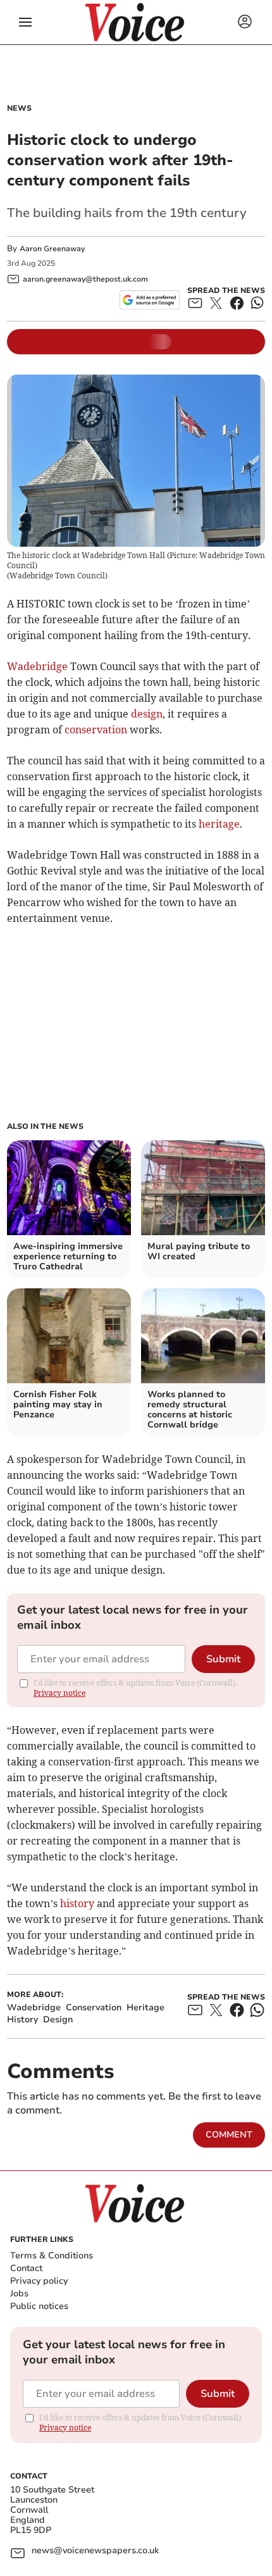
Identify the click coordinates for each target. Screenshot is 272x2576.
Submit (223, 1659)
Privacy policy (39, 2281)
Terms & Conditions (52, 2256)
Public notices (39, 2306)
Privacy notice (59, 1693)
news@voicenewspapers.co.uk (95, 2551)
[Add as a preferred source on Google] (150, 300)
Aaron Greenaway (52, 249)
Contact (26, 2268)
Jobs (19, 2293)
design (147, 714)
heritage (219, 824)
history (77, 1903)
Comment (229, 2135)
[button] (25, 22)
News (19, 108)
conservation (96, 730)
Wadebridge (37, 666)
